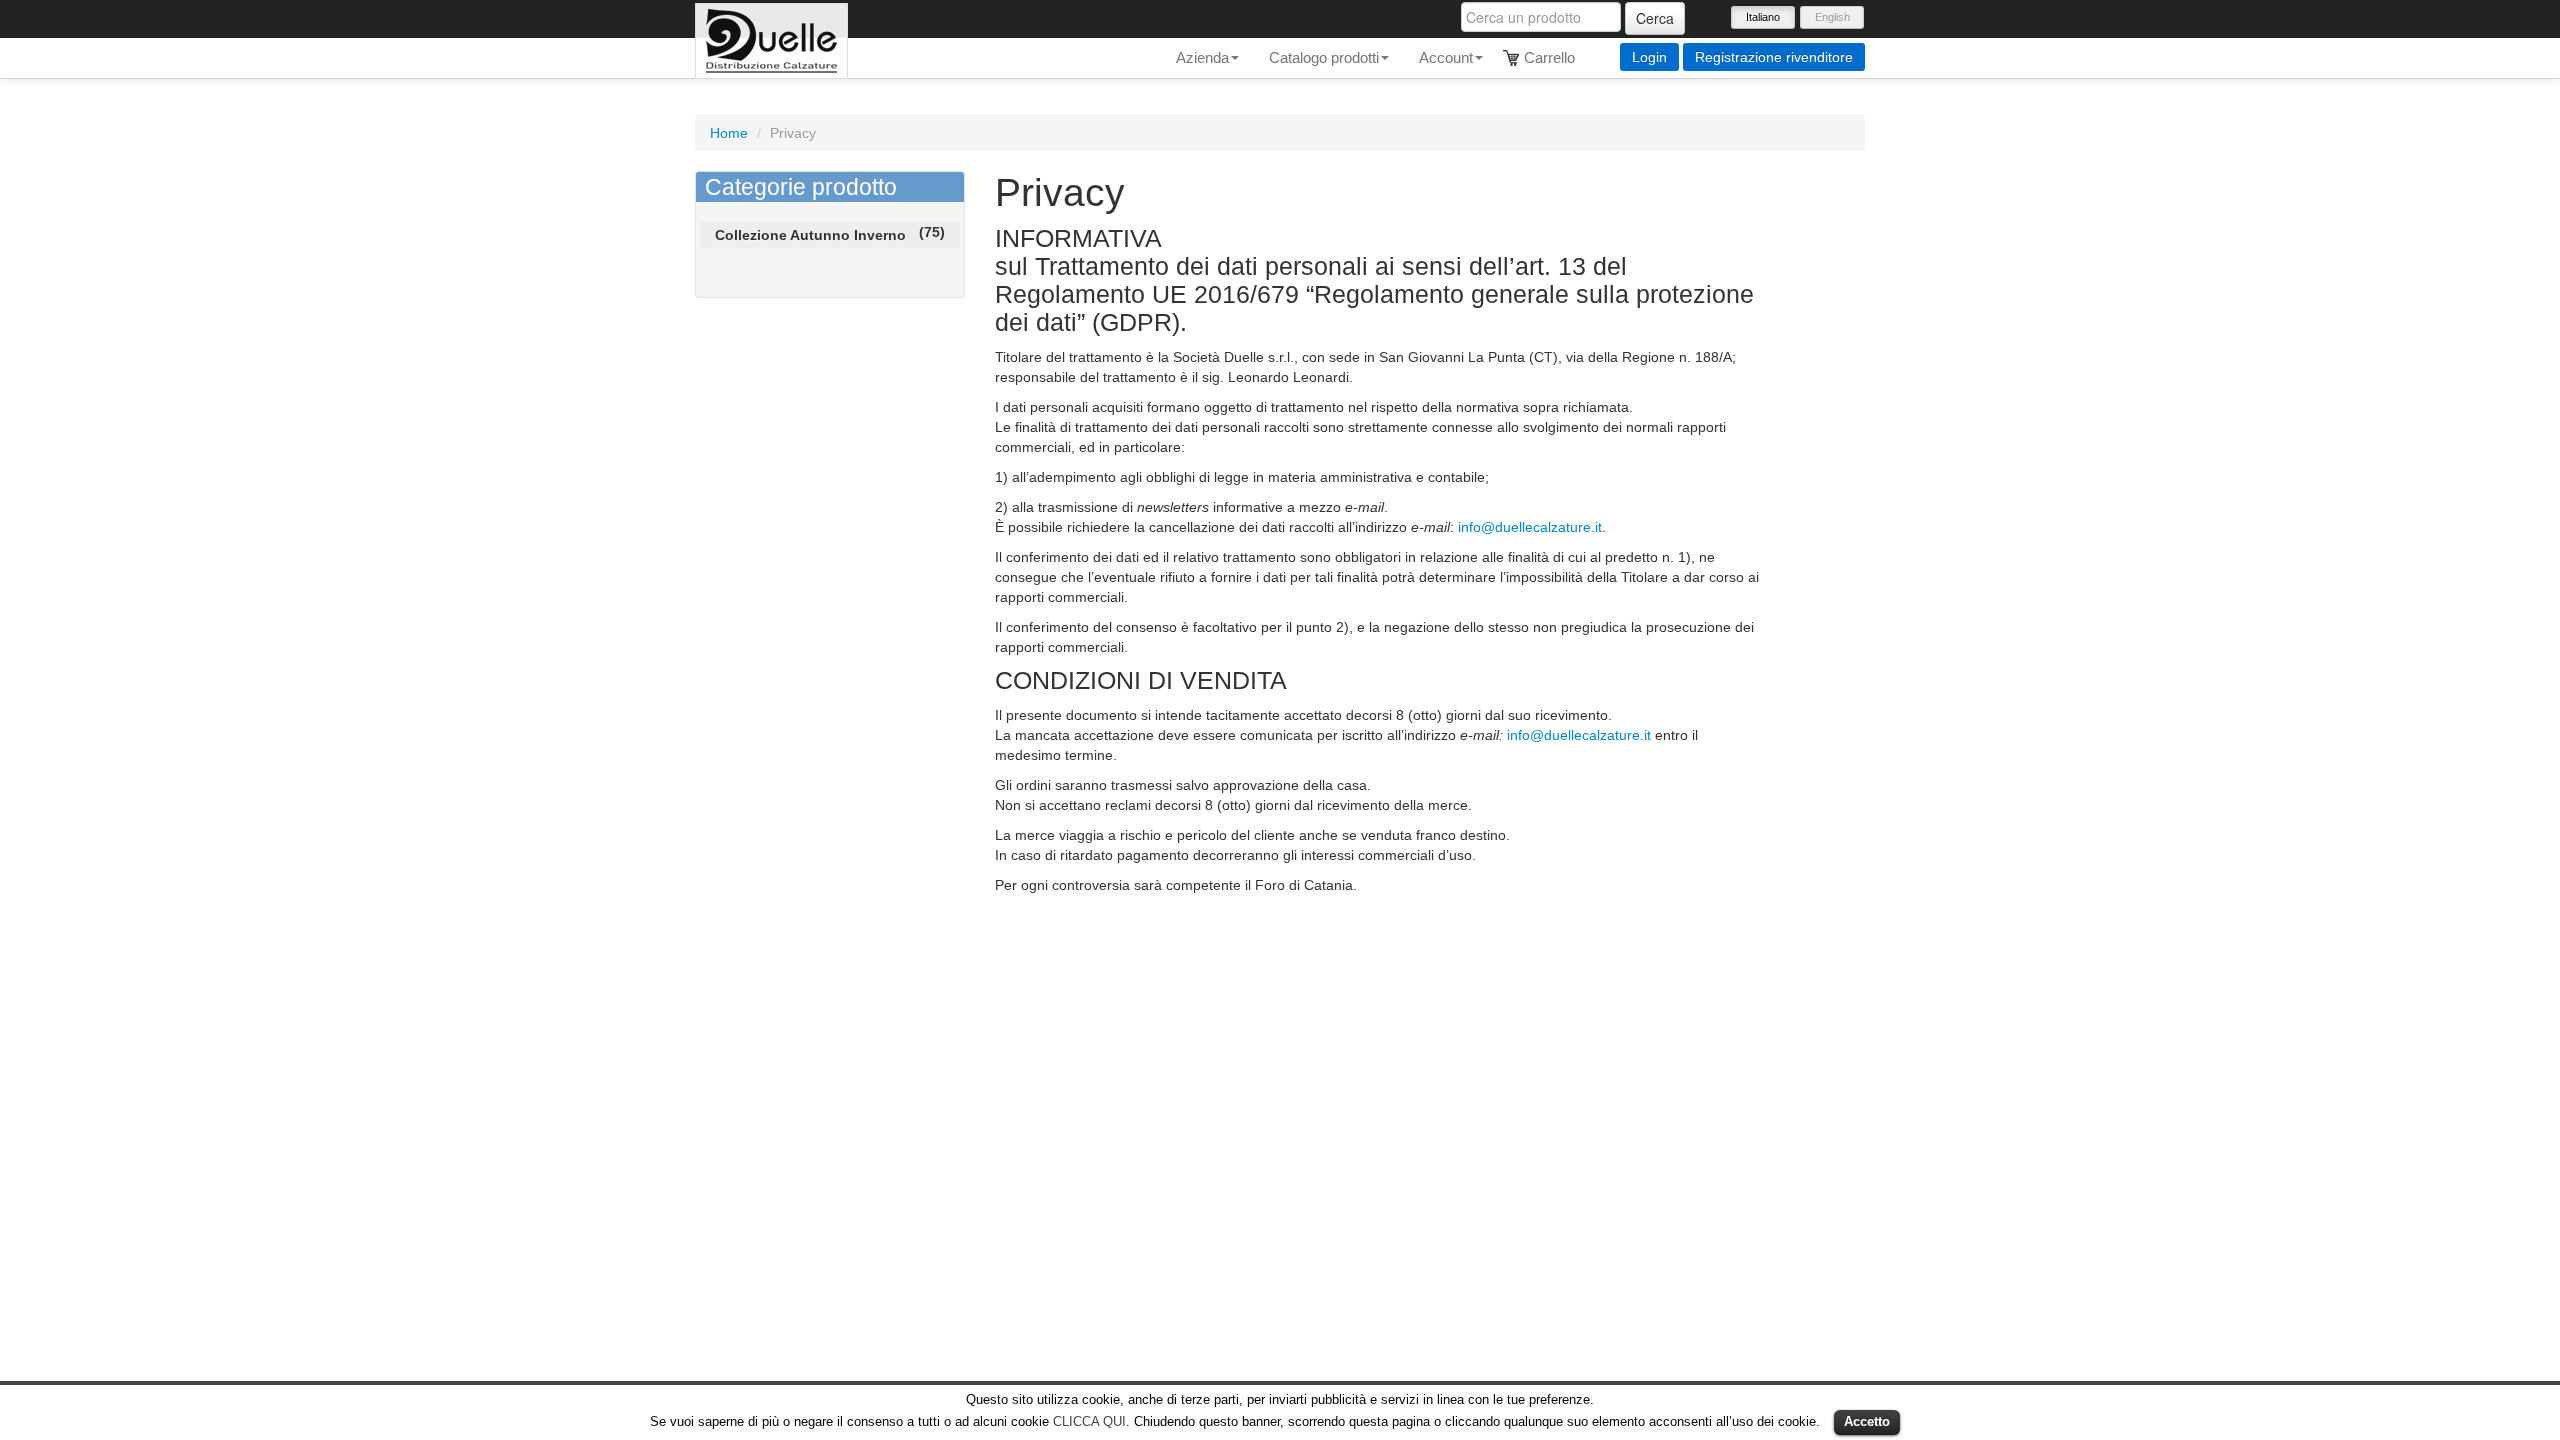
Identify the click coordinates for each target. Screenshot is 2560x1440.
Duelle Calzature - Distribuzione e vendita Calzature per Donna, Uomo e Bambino (771, 41)
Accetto (1867, 1421)
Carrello (1549, 57)
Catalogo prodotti (1324, 57)
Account (1446, 57)
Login (1649, 57)
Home (729, 133)
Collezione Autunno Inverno (810, 235)
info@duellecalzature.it (1530, 527)
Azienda (1202, 57)
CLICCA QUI (1089, 1421)
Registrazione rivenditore (1774, 57)
